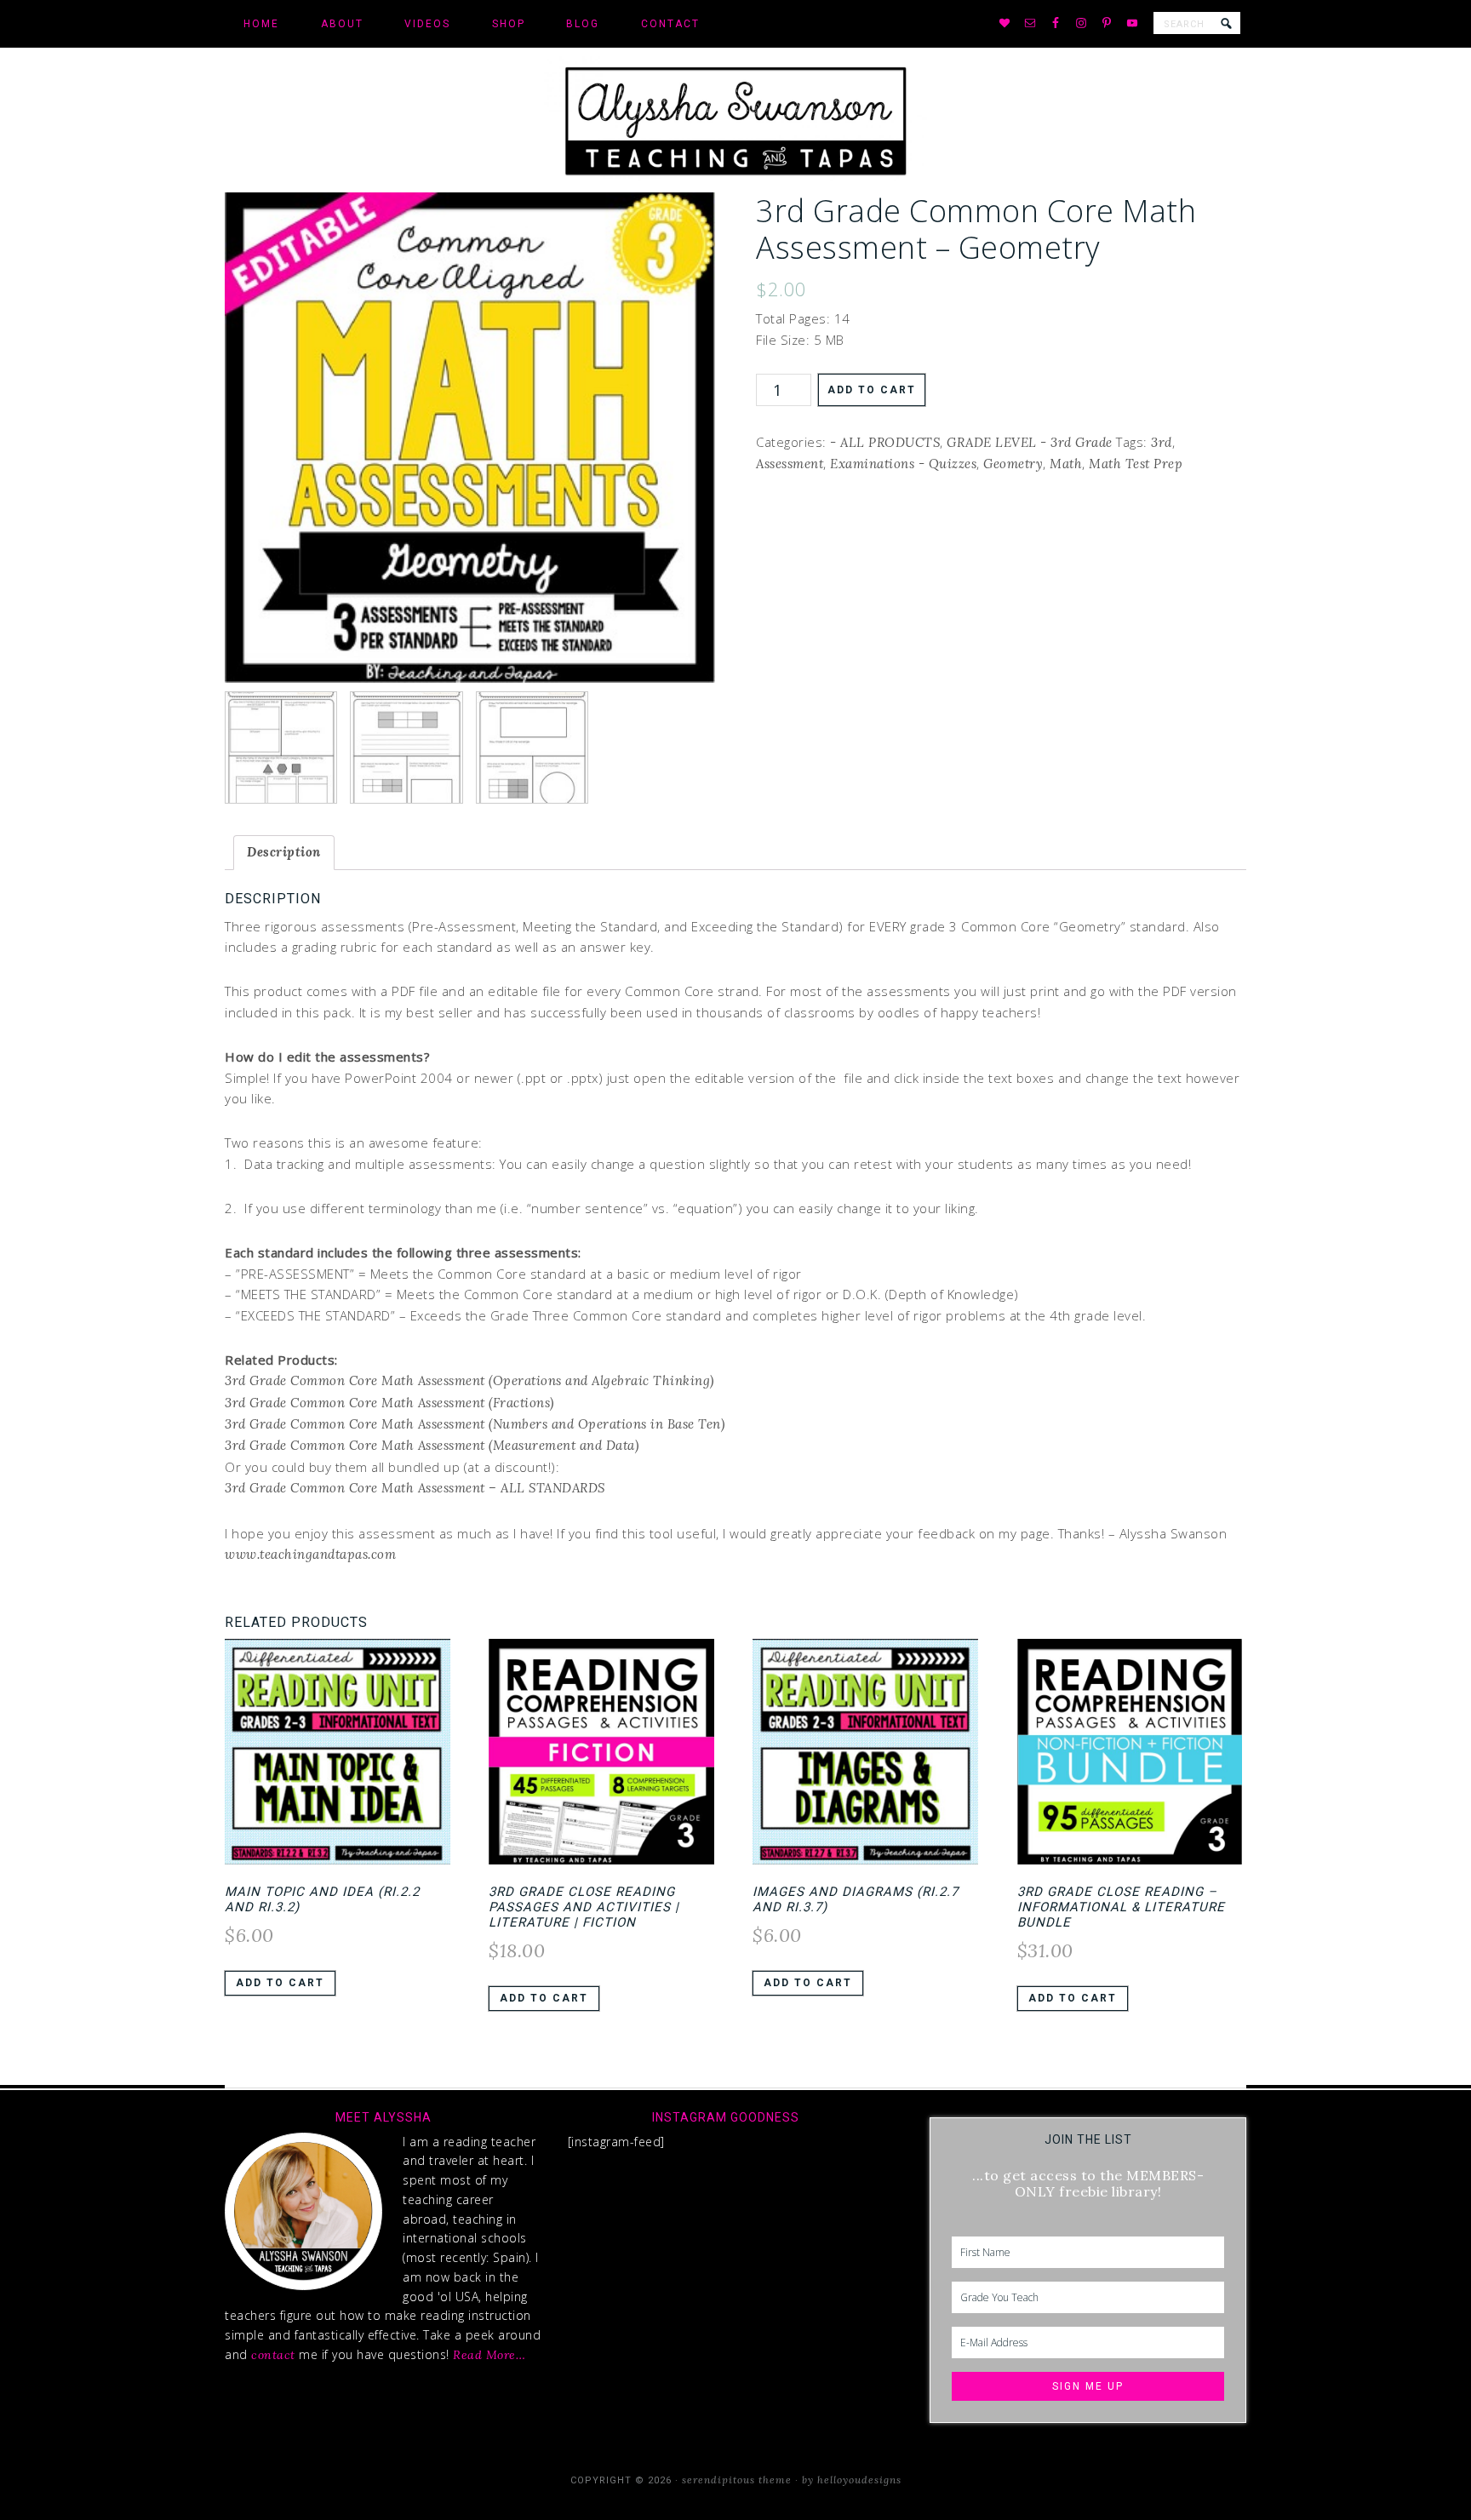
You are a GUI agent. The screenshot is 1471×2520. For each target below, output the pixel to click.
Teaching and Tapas (735, 120)
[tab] (284, 853)
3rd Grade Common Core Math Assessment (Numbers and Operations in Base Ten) (475, 1424)
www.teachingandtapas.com (310, 1554)
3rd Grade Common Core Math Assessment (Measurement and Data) (432, 1445)
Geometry (1013, 464)
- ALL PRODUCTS (885, 442)
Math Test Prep (1136, 464)
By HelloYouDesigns (852, 2480)
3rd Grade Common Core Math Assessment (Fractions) (389, 1403)
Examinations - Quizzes (903, 464)
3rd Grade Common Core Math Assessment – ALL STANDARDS (415, 1488)
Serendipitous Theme (737, 2480)
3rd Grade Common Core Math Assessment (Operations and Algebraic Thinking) (471, 1380)
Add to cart (872, 390)
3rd (1162, 442)
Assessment (790, 464)
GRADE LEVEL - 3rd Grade (1030, 442)
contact (273, 2355)
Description (284, 852)
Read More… (489, 2355)
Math (1066, 464)
